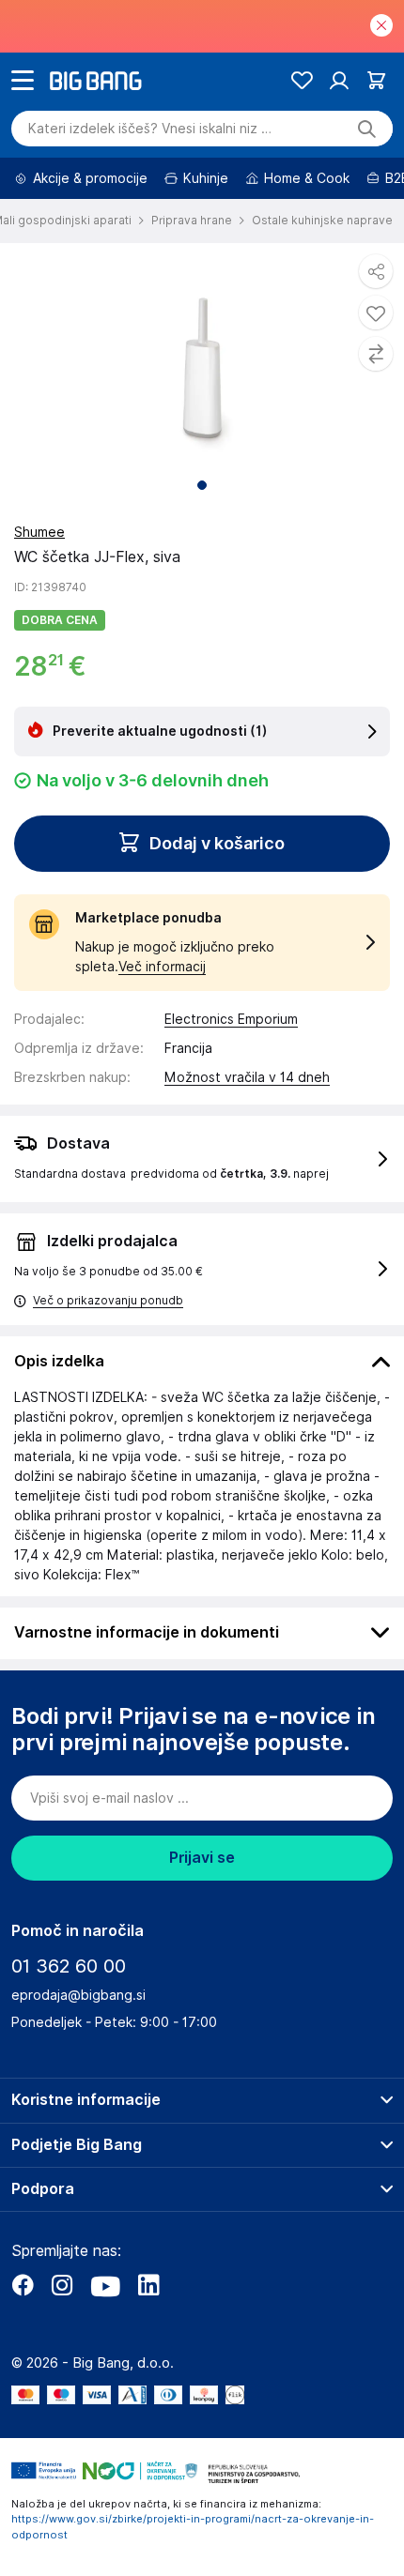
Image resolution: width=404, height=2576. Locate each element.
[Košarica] (376, 80)
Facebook (23, 2285)
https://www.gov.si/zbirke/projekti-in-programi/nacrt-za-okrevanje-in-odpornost (193, 2527)
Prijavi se (202, 1858)
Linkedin (148, 2285)
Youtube (105, 2285)
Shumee (39, 532)
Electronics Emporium (231, 1019)
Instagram (62, 2285)
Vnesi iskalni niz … (150, 129)
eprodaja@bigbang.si (78, 1995)
